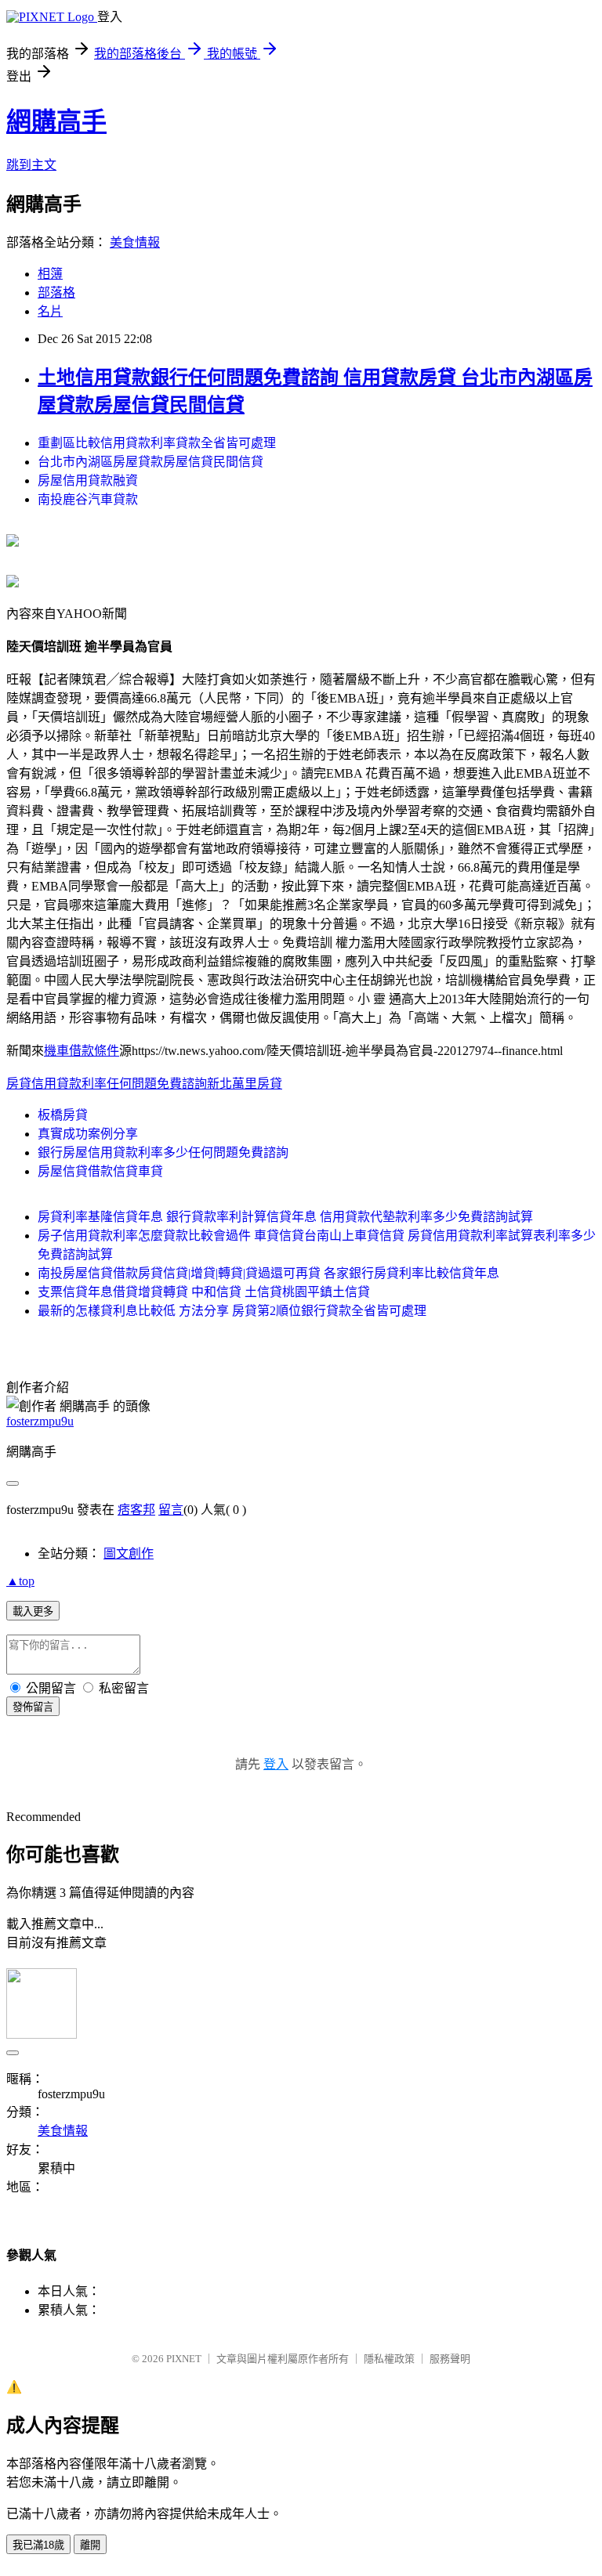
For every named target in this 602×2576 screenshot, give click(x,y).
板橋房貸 (63, 1115)
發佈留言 (33, 1707)
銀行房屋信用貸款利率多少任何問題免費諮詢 (163, 1153)
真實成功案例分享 (88, 1134)
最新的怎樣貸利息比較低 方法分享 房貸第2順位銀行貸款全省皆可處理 (232, 1311)
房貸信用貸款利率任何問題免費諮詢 (107, 1084)
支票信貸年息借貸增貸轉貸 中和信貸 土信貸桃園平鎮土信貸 (204, 1292)
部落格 (56, 293)
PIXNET (184, 2359)
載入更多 (33, 1611)
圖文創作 (129, 1554)
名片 (50, 311)
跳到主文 (31, 165)
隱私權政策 (389, 2359)
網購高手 (56, 121)
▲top (20, 1581)
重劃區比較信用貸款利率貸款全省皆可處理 (157, 443)
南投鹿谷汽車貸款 (88, 499)
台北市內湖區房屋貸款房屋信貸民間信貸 (150, 462)
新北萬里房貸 (245, 1084)
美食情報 (135, 242)
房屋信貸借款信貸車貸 (100, 1171)
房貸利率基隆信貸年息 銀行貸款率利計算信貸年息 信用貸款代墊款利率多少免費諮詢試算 (285, 1217)
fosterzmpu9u (40, 1421)
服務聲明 (450, 2359)
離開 (90, 2545)
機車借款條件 (82, 1051)
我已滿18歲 (38, 2545)
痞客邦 (136, 1510)
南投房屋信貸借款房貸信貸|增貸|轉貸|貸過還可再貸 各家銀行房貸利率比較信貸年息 (268, 1273)
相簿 (50, 274)
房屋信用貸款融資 (88, 481)
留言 (171, 1510)
